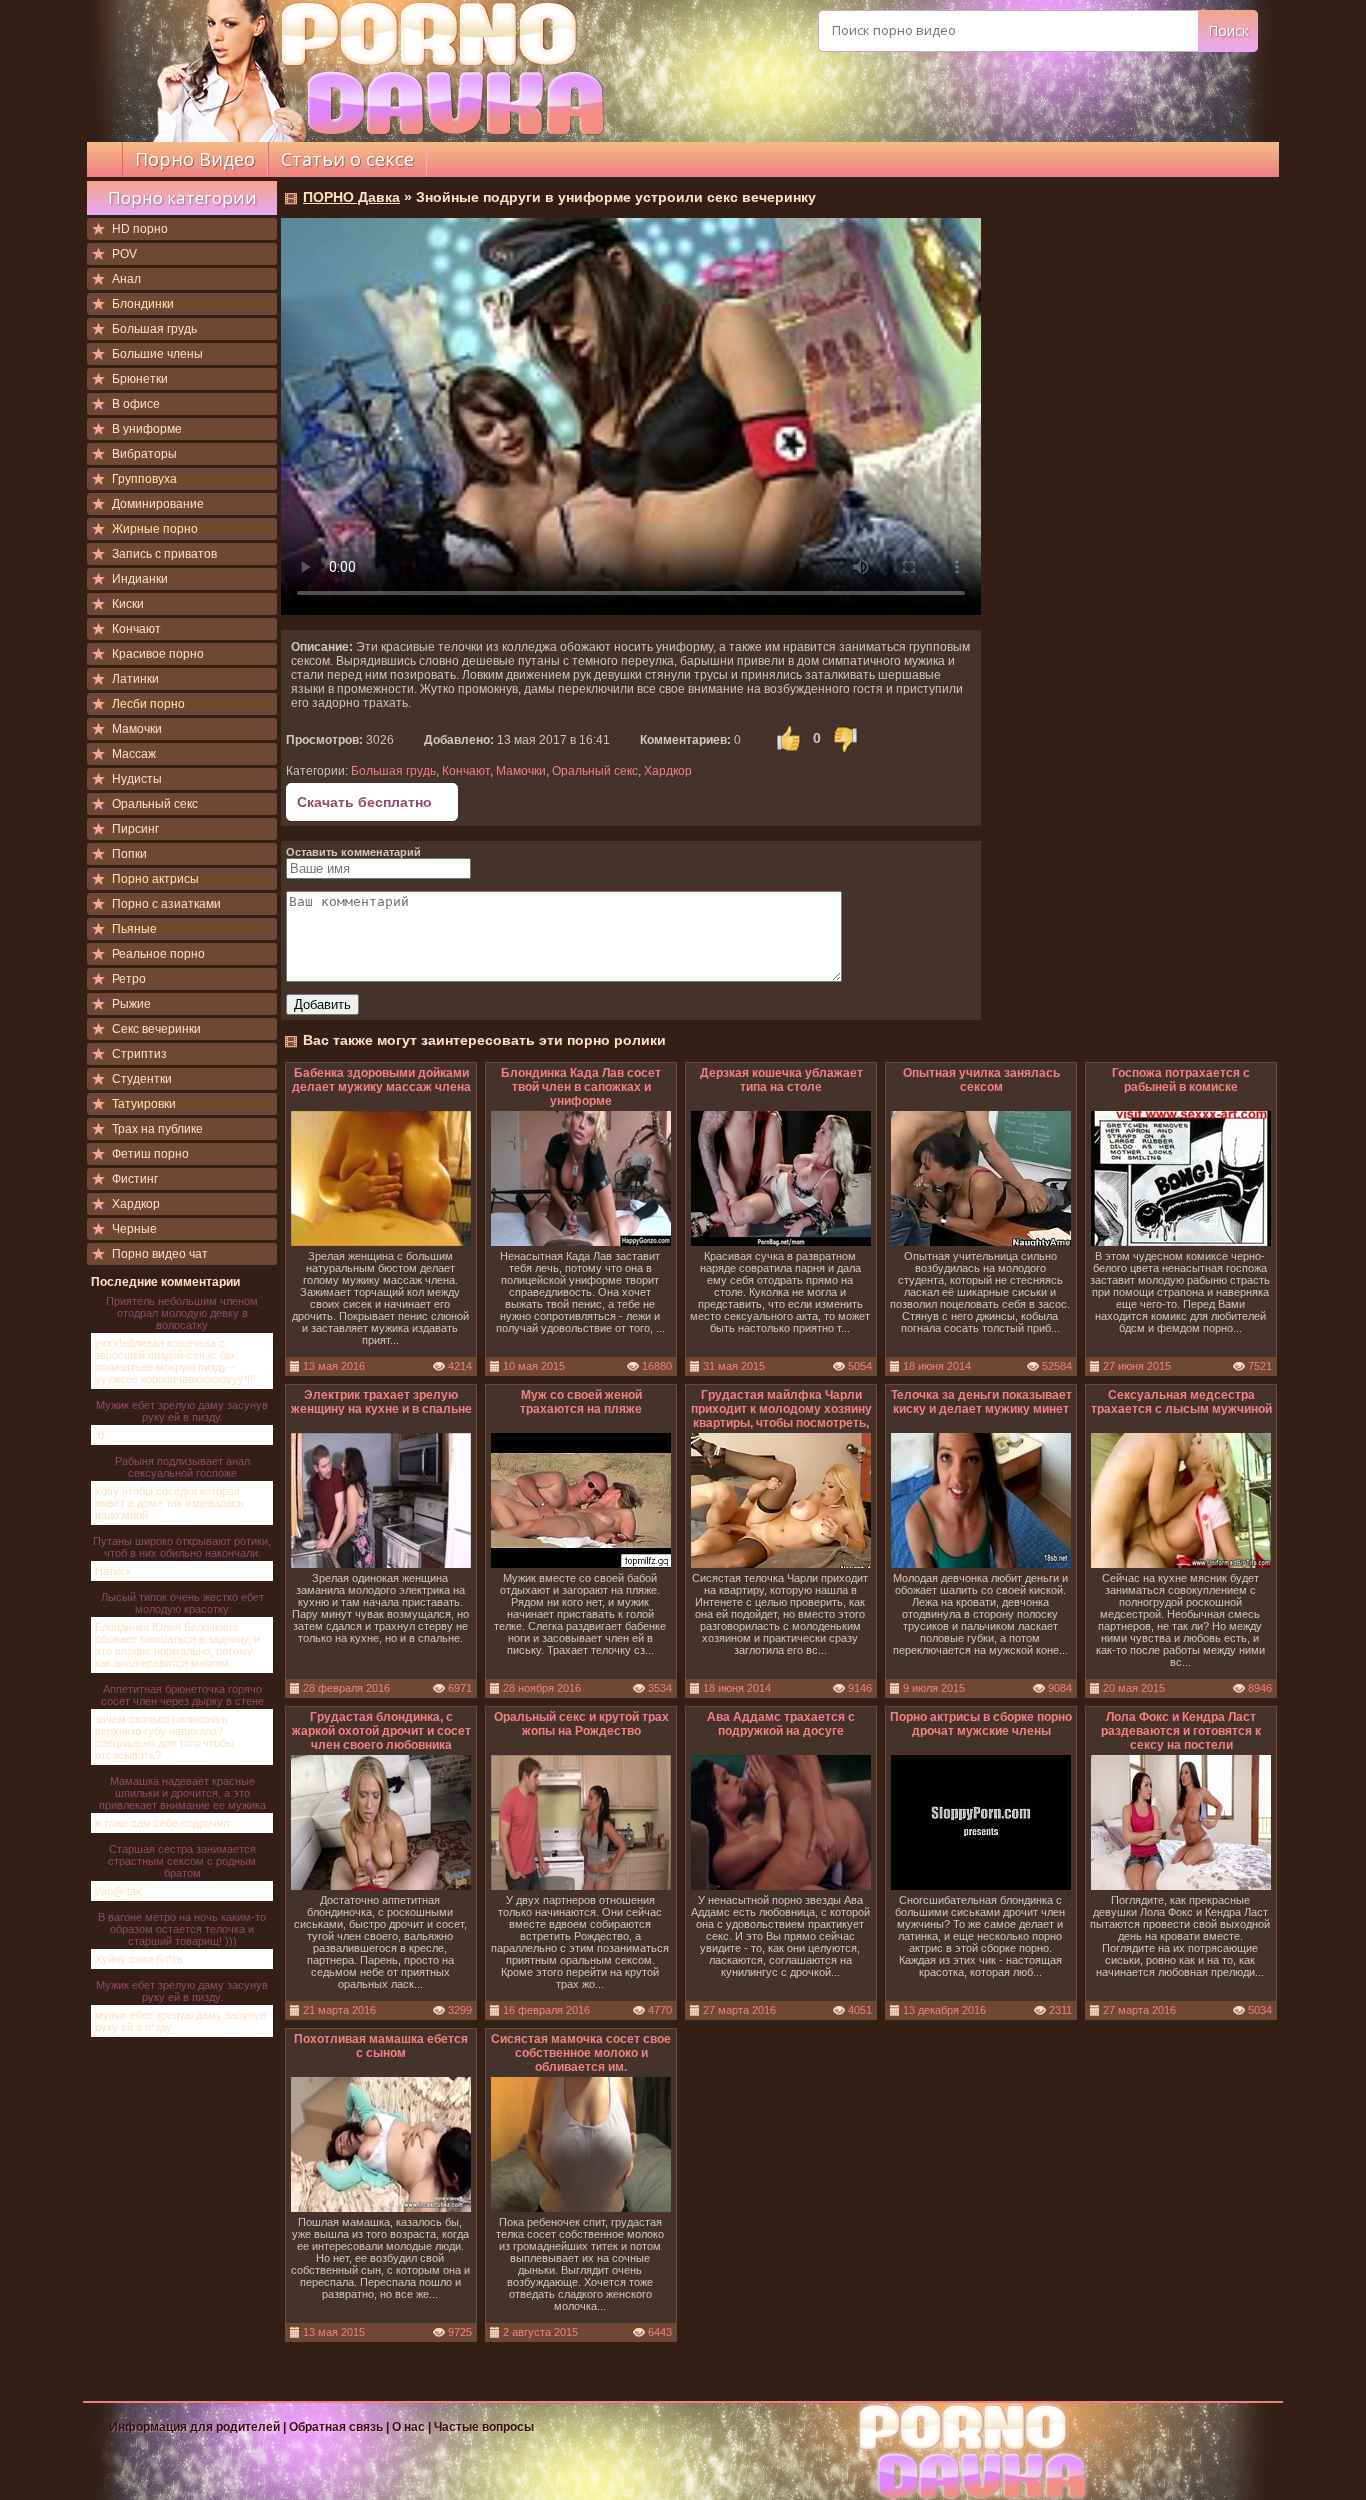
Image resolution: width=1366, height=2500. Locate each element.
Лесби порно (148, 704)
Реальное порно (158, 954)
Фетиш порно (150, 1154)
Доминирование (158, 504)
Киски (128, 604)
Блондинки (143, 304)
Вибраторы (144, 454)
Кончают (136, 629)
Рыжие (131, 1004)
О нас (410, 2427)
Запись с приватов (164, 554)
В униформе (147, 429)
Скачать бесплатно (364, 802)
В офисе (136, 404)
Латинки (135, 679)
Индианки (140, 579)
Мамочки (137, 729)
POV (124, 254)
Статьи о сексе (347, 159)
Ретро (129, 979)
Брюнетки (140, 379)
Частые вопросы (484, 2427)
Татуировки (144, 1104)
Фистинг (135, 1179)
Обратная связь (336, 2427)
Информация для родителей (194, 2427)
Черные (134, 1229)
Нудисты (137, 779)
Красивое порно (158, 654)
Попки (129, 854)
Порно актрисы (155, 879)
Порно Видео (195, 159)
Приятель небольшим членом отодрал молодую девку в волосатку (182, 1313)
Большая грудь (154, 329)
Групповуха (144, 479)
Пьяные (134, 929)
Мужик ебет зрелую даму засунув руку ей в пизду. (182, 1411)
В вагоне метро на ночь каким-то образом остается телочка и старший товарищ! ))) (182, 1929)
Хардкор (136, 1204)
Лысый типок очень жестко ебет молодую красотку (182, 1603)
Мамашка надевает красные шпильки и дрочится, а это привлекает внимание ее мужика (182, 1793)
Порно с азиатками (166, 904)
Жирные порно (155, 529)
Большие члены (157, 354)
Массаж (134, 754)
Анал (126, 279)
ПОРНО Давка (351, 197)
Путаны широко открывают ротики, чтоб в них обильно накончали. (182, 1547)
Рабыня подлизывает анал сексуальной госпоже (182, 1467)
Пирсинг (135, 829)
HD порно (140, 229)
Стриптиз (139, 1054)
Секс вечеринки (156, 1029)
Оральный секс (155, 804)
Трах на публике (157, 1129)
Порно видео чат (160, 1254)
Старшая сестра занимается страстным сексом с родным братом (182, 1861)
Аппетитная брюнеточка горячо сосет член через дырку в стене (182, 1695)
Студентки (142, 1079)
